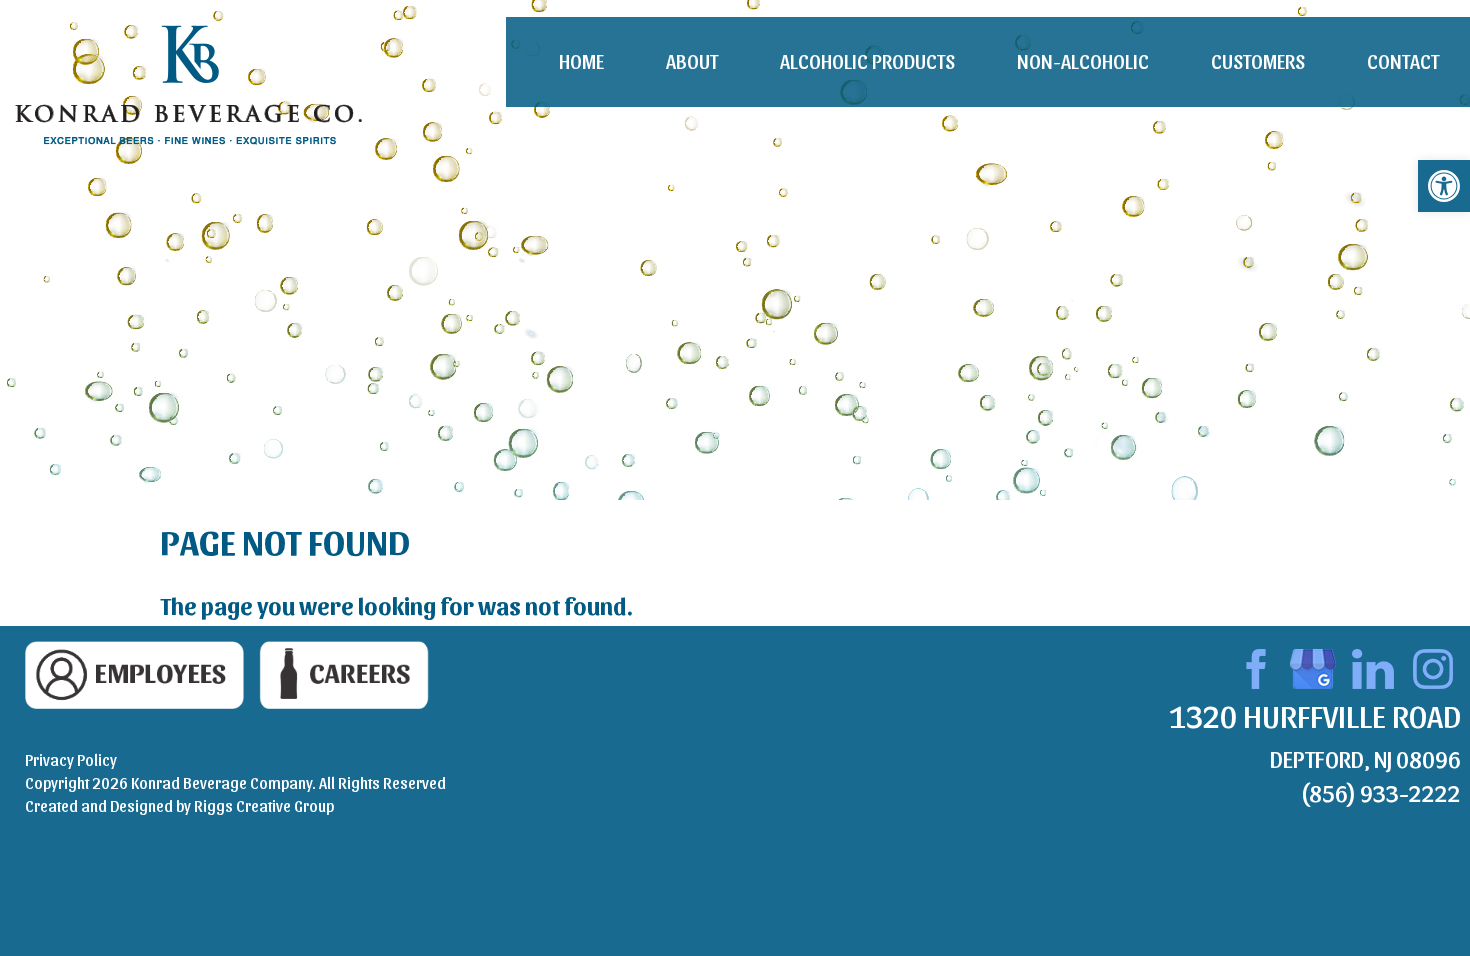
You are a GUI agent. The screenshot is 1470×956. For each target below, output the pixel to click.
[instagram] (1433, 666)
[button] (1444, 186)
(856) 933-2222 (1380, 792)
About (692, 61)
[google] (1313, 666)
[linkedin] (1373, 666)
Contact (1403, 61)
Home (581, 61)
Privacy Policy (71, 759)
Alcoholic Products (867, 61)
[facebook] (1253, 666)
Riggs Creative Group (264, 805)
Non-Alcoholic (1083, 61)
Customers (1258, 61)
